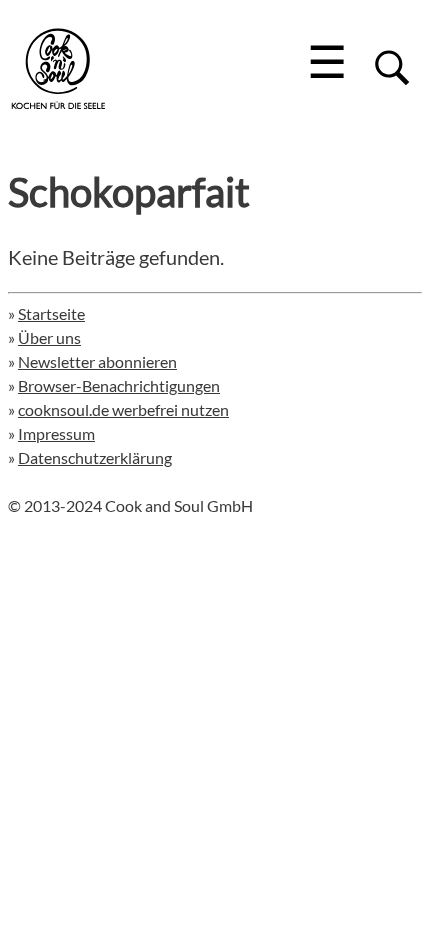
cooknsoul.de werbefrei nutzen (123, 409)
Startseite (51, 313)
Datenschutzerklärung (95, 457)
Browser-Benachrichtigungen (119, 385)
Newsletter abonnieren (97, 361)
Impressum (56, 433)
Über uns (49, 337)
